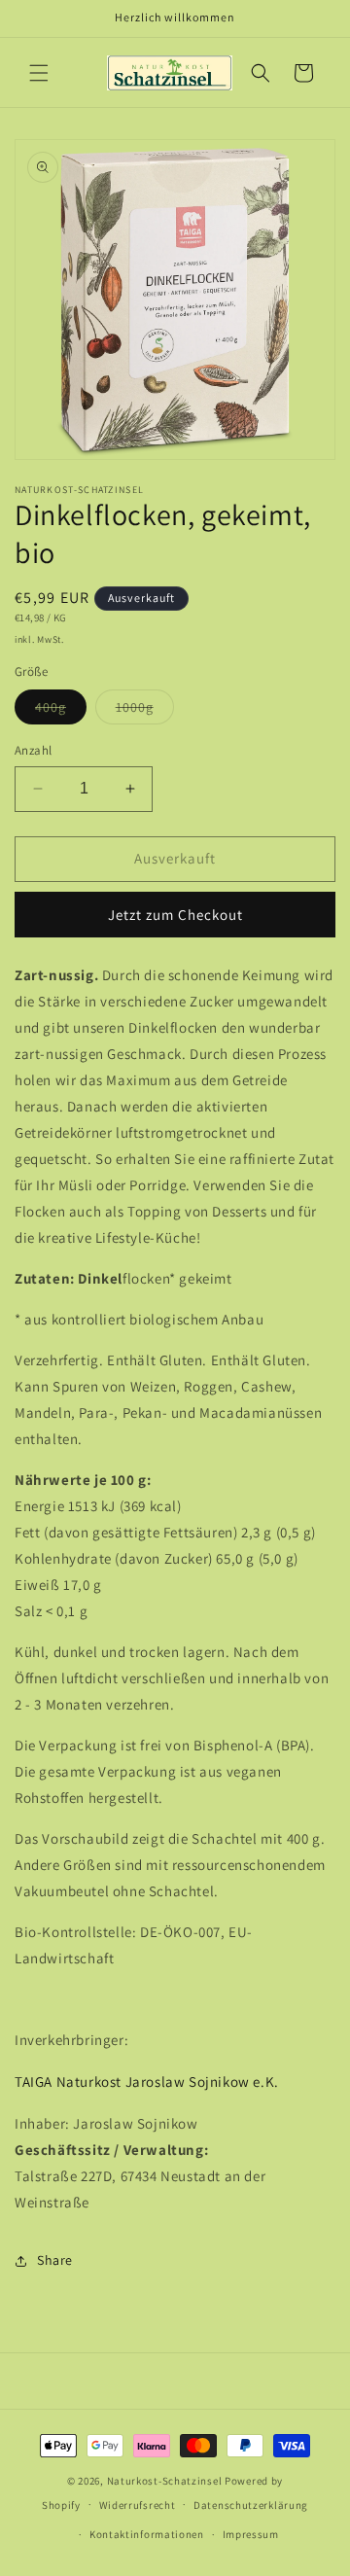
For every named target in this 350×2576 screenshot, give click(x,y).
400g (61, 711)
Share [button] (55, 2260)
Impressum (251, 2534)
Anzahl (33, 750)
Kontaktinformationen (147, 2534)
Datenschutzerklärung (251, 2505)
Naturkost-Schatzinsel (165, 2481)
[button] (39, 73)
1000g (145, 711)
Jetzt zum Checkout (175, 915)
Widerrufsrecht (138, 2505)
